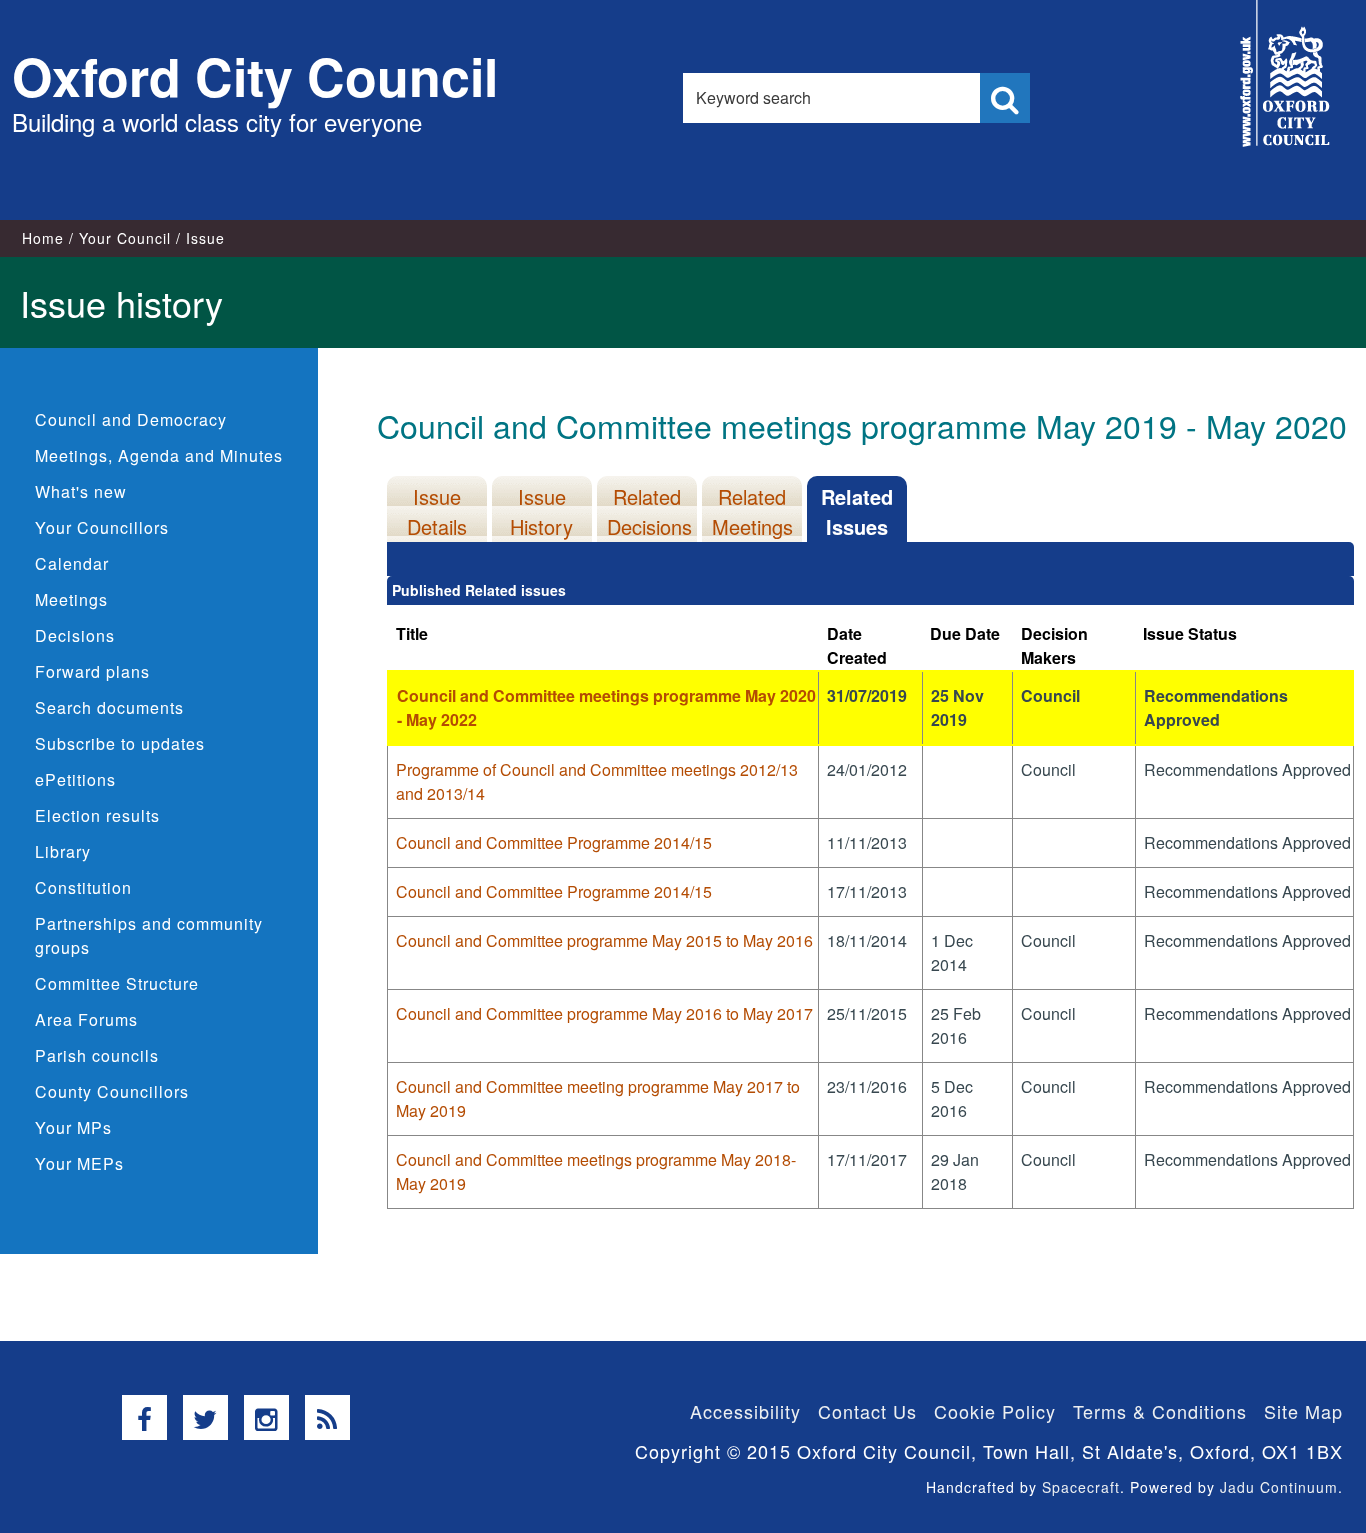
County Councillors (112, 1091)
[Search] (1005, 98)
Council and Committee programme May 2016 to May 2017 (604, 1013)
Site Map (1303, 1411)
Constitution (83, 887)
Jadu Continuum (1279, 1487)
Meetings (71, 599)
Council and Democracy (131, 419)
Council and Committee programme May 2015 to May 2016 (604, 940)
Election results (97, 815)
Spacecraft (1081, 1487)
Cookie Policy (995, 1411)
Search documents (109, 707)
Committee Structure (117, 983)
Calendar (72, 563)
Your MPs (73, 1127)
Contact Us (867, 1411)
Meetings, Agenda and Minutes (159, 455)
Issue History (541, 511)
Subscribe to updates (120, 743)
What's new (81, 491)
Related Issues (857, 511)
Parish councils (97, 1055)
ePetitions (75, 779)
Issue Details (437, 511)
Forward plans (92, 671)
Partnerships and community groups (149, 935)
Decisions (75, 635)
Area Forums (86, 1019)
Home (43, 238)
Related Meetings (752, 511)
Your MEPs (79, 1163)
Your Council (125, 238)
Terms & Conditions (1160, 1411)
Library (63, 851)
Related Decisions (649, 511)
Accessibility (745, 1411)
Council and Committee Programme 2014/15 (554, 842)
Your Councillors (102, 527)
